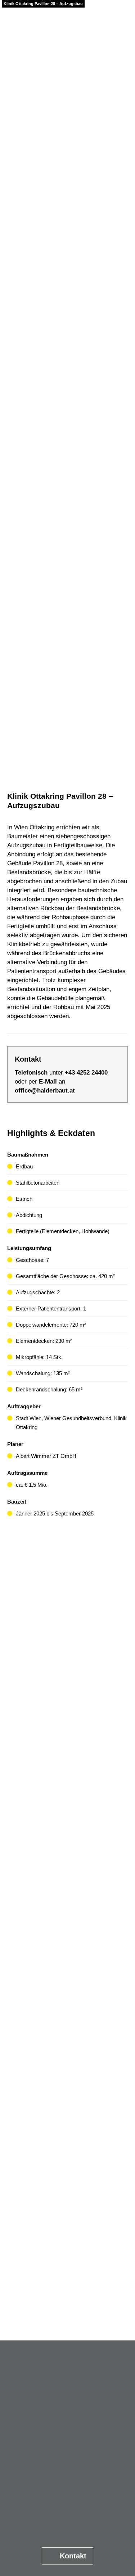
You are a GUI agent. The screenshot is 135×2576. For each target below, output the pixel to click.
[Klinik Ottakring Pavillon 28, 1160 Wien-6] (67, 2018)
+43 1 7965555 (72, 2463)
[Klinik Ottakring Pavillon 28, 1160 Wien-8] (67, 2188)
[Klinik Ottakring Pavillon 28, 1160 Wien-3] (67, 1764)
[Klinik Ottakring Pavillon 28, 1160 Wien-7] (67, 2103)
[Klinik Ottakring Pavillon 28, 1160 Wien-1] (67, 1594)
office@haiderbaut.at (45, 1091)
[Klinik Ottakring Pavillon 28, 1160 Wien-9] (67, 2273)
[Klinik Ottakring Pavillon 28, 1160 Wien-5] (67, 1933)
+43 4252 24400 (86, 1073)
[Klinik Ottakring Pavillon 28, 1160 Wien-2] (67, 1679)
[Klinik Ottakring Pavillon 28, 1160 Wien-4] (67, 1848)
